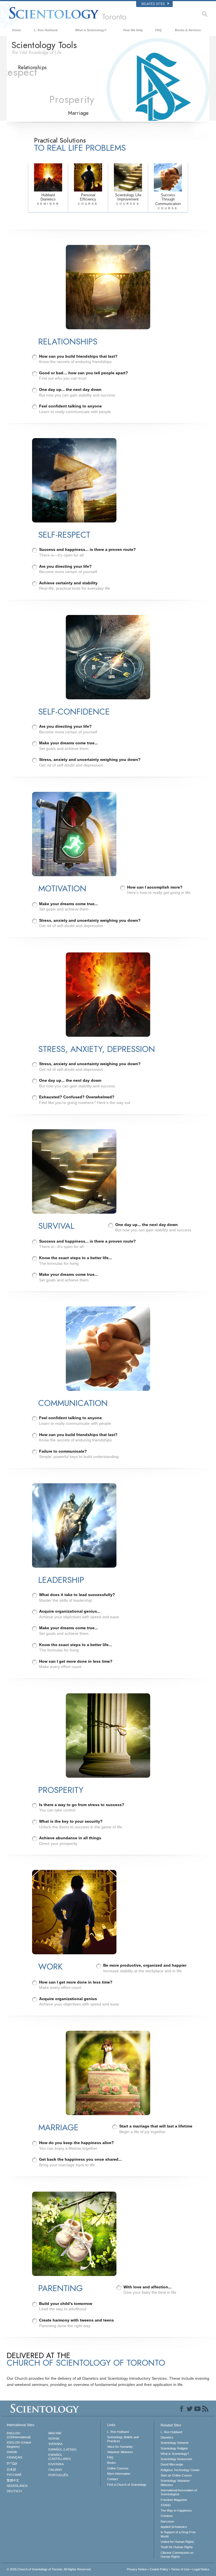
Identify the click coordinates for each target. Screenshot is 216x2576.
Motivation (33, 96)
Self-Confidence (39, 86)
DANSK (12, 2452)
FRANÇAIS (14, 2457)
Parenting (80, 68)
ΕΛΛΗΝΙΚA (56, 2464)
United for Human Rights (177, 2542)
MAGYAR (55, 2433)
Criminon (167, 2516)
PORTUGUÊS (58, 2475)
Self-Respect (35, 77)
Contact (112, 2479)
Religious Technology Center (180, 2470)
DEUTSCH (14, 2491)
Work (29, 114)
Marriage (80, 114)
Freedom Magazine (174, 2500)
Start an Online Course (176, 2475)
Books (112, 2463)
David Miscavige (172, 2464)
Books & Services (188, 30)
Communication (85, 96)
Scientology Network (175, 2443)
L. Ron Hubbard (46, 30)
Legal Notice (201, 2569)
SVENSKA (55, 2444)
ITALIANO (55, 2470)
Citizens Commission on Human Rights (177, 2555)
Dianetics (167, 2437)
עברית (12, 2463)
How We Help (133, 30)
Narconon (167, 2521)
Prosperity (33, 105)
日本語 (11, 2469)
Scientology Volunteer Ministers (175, 2483)
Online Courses (118, 2468)
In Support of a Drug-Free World (178, 2534)
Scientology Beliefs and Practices (123, 2439)
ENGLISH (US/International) (19, 2435)
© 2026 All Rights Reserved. (49, 2569)
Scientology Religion (174, 2448)
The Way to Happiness (176, 2510)
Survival (78, 86)
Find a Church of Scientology (127, 2485)
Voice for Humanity (120, 2447)
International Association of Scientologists (179, 2492)
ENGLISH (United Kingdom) (19, 2444)
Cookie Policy (159, 2569)
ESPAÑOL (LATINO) (62, 2449)
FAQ (158, 30)
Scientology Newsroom (176, 2459)
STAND (166, 2505)
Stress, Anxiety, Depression (96, 77)
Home (16, 30)
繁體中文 (13, 2480)
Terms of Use (180, 2569)
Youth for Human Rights (177, 2547)
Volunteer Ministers (120, 2452)
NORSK (54, 2438)
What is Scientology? (91, 30)
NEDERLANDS (17, 2486)
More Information (119, 2474)
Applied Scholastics (174, 2527)
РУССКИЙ (14, 2475)
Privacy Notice (137, 2569)
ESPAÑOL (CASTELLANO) (60, 2457)
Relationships (36, 68)
